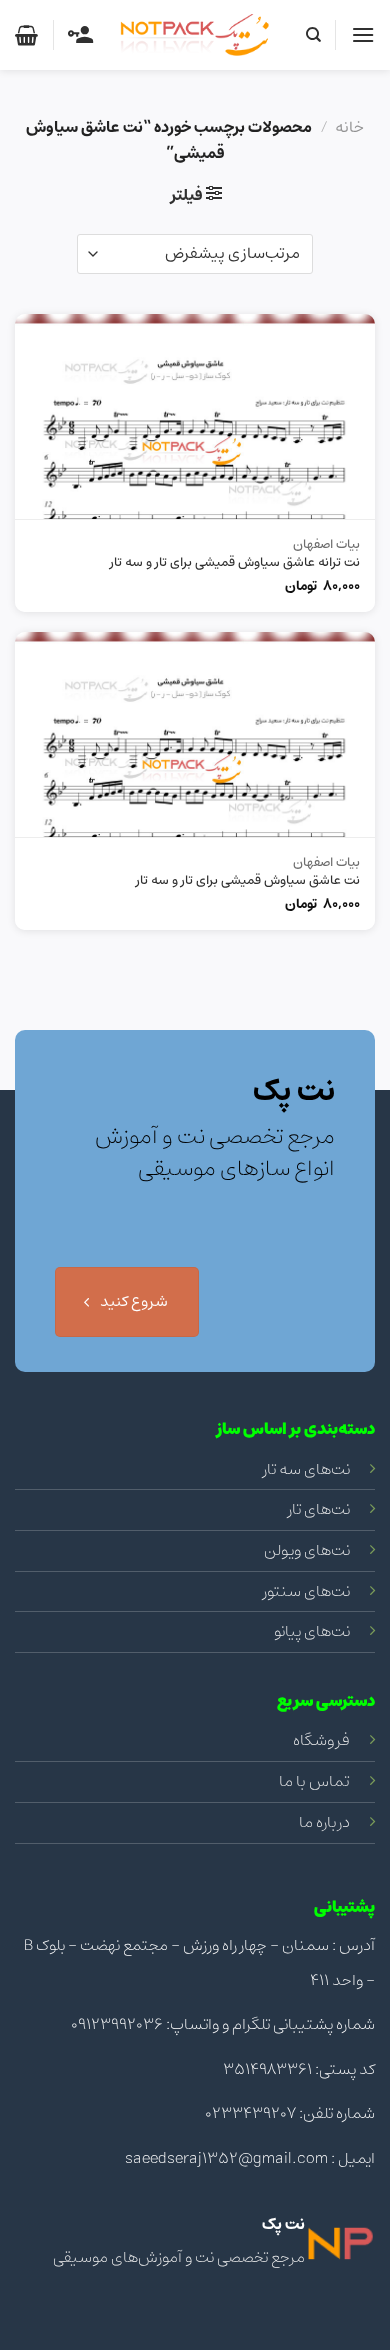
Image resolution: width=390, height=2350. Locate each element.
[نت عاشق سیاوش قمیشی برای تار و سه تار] (195, 734)
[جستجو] (312, 35)
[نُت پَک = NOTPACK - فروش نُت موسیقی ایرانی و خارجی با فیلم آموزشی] (195, 35)
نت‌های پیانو (312, 1631)
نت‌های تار (319, 1509)
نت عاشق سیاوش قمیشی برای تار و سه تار (248, 881)
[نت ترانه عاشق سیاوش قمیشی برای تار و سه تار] (195, 416)
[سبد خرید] (26, 35)
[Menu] (363, 34)
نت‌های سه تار (306, 1469)
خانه (349, 127)
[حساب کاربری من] (80, 35)
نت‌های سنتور (306, 1591)
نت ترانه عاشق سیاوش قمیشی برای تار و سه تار (235, 563)
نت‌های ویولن (307, 1550)
